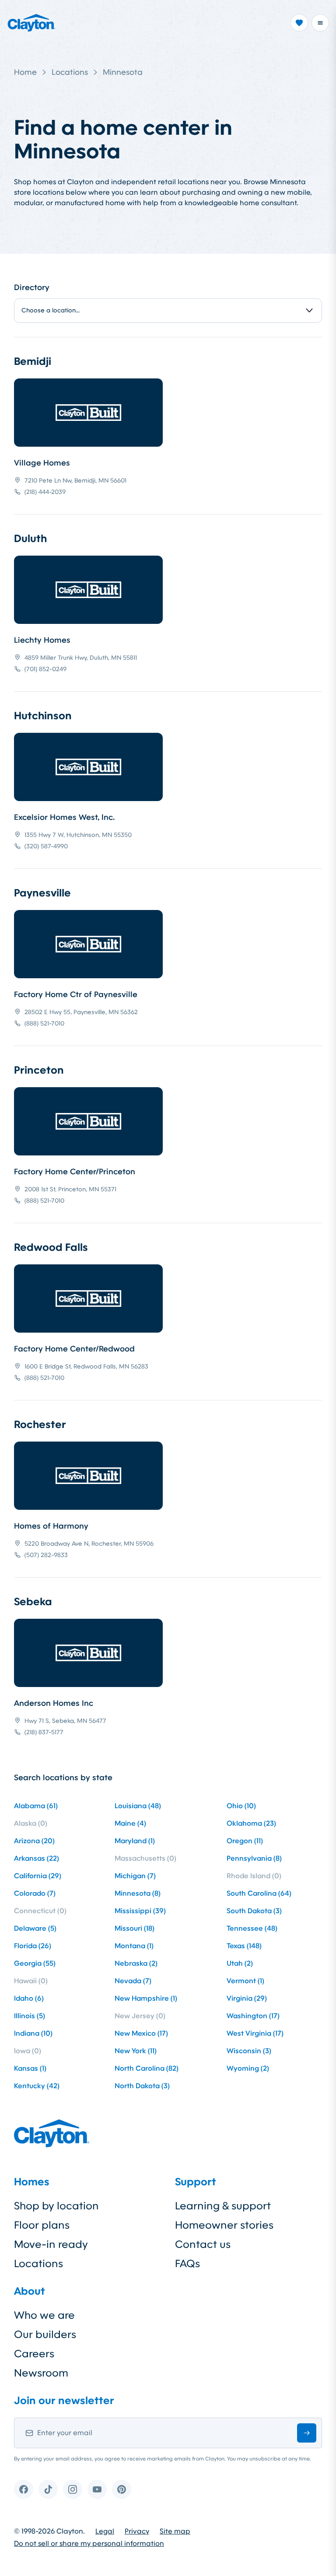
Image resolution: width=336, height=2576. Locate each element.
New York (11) (136, 2051)
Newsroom (41, 2373)
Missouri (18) (135, 1928)
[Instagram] (73, 2489)
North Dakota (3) (142, 2086)
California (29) (38, 1876)
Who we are (44, 2315)
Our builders (45, 2334)
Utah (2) (240, 1963)
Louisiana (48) (138, 1806)
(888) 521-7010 (44, 1023)
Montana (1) (134, 1946)
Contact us (203, 2244)
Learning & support (223, 2206)
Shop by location (56, 2206)
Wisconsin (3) (249, 2051)
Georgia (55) (35, 1963)
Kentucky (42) (37, 2086)
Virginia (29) (247, 1998)
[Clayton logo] (31, 23)
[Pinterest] (122, 2489)
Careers (34, 2354)
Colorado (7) (35, 1893)
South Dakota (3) (254, 1911)
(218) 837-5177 (44, 1732)
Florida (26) (33, 1946)
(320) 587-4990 (46, 846)
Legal (105, 2531)
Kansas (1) (30, 2068)
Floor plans (42, 2225)
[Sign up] (307, 2433)
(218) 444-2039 (45, 492)
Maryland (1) (135, 1841)
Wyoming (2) (248, 2068)
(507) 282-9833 (46, 1555)
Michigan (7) (135, 1876)
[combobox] (168, 311)
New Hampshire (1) (146, 1998)
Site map (175, 2531)
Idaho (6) (29, 1998)
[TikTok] (48, 2489)
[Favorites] (299, 23)
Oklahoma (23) (251, 1823)
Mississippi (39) (140, 1911)
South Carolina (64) (259, 1893)
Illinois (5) (30, 2016)
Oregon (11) (245, 1841)
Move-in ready (51, 2244)
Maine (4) (130, 1823)
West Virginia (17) (255, 2033)
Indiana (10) (33, 2033)
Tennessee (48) (252, 1928)
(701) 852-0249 (45, 669)
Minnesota (123, 72)
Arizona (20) (34, 1841)
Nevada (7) (133, 1981)
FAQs (187, 2264)
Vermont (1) (245, 1981)
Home (25, 72)
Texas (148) (244, 1946)
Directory (32, 287)
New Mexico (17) (141, 2033)
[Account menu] (320, 23)
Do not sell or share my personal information (89, 2544)
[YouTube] (97, 2489)
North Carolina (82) (147, 2068)
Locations (70, 72)
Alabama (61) (36, 1806)
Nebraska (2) (136, 1963)
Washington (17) (253, 2016)
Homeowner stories (224, 2225)
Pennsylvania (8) (254, 1858)
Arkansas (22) (37, 1858)
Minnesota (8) (138, 1893)
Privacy (137, 2531)
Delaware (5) (35, 1928)
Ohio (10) (241, 1806)
